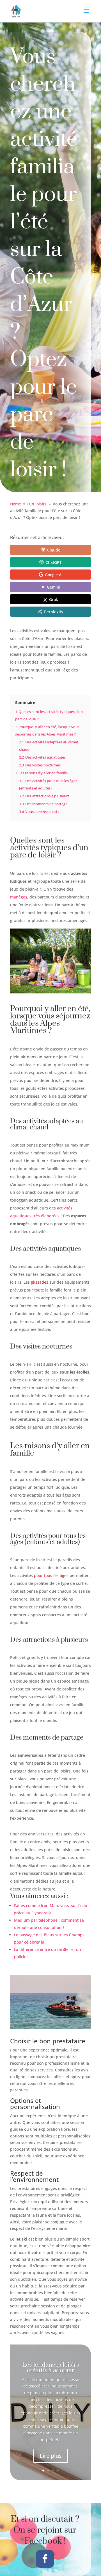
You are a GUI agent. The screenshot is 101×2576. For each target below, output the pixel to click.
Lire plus (51, 2456)
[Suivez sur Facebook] (45, 2559)
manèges (19, 897)
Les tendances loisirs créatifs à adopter (51, 2368)
